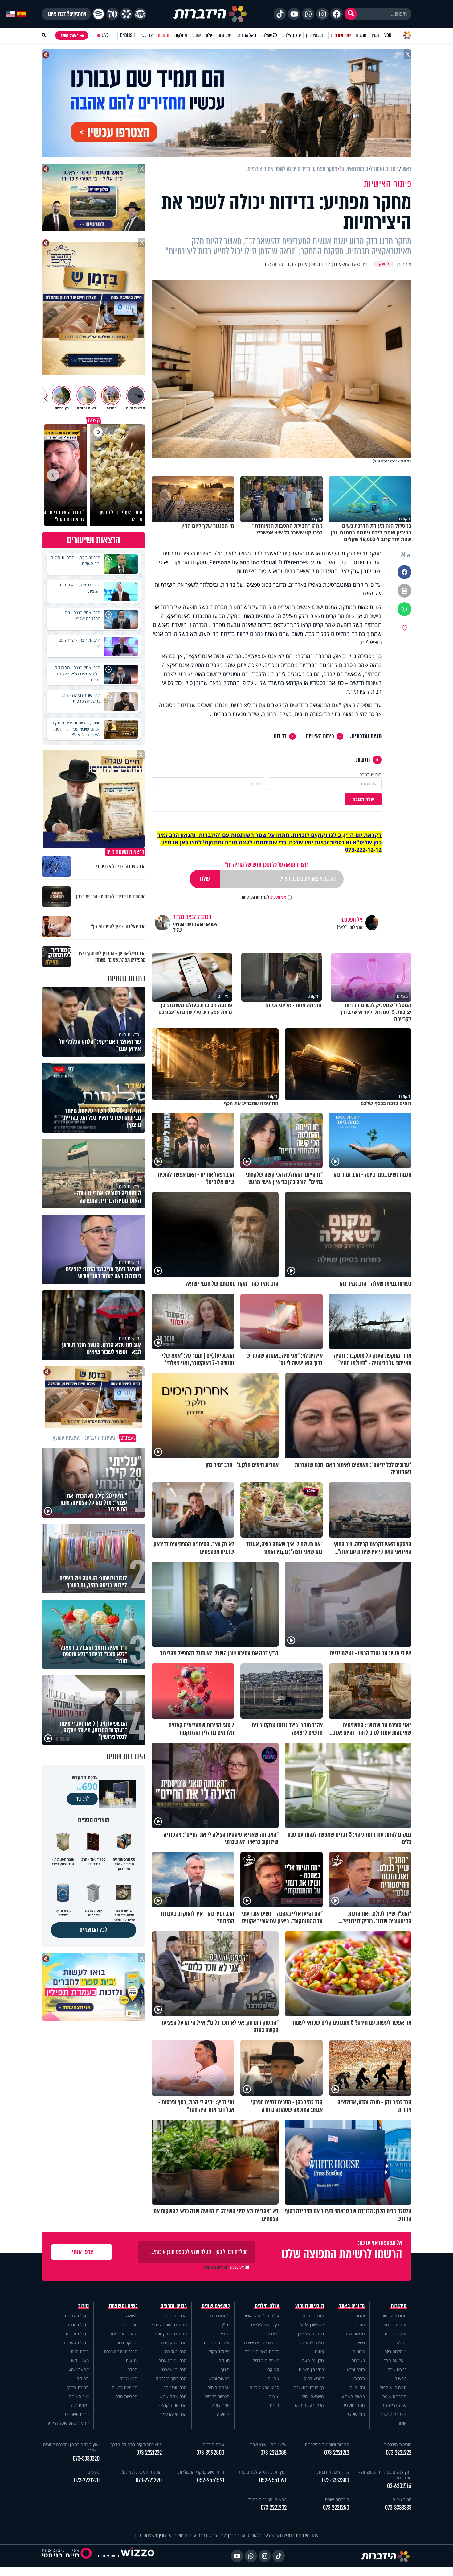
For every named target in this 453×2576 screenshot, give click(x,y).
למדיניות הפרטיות (255, 897)
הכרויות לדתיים (217, 2396)
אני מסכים (264, 897)
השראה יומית (313, 2396)
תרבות (359, 2378)
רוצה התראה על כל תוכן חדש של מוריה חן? (267, 865)
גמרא (225, 2334)
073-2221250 (336, 2508)
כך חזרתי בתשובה (309, 2387)
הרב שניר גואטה (173, 2361)
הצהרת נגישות (394, 2414)
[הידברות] (210, 14)
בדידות (280, 736)
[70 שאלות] (112, 14)
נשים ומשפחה (123, 2306)
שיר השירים (79, 2396)
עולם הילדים (292, 35)
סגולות (224, 2361)
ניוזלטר (400, 2343)
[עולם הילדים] (140, 14)
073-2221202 (274, 2508)
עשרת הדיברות (217, 2343)
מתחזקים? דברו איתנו (66, 14)
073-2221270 (87, 2480)
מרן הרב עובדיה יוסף (169, 2325)
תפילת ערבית (77, 2334)
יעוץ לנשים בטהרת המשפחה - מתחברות (385, 2475)
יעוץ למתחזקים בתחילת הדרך (136, 2444)
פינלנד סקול (219, 2352)
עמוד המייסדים (394, 2405)
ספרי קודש (221, 2405)
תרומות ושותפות (393, 2387)
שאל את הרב (246, 35)
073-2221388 (273, 2453)
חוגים (275, 2405)
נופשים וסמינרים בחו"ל (267, 2499)
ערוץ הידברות (395, 2325)
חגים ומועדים (354, 2405)
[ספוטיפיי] (99, 14)
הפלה (132, 2369)
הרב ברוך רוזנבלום (171, 2378)
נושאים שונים (216, 2306)
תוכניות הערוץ (310, 2306)
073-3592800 (210, 2453)
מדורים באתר (352, 2306)
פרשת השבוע (353, 2396)
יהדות (360, 2316)
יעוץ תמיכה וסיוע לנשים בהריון (261, 2472)
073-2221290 (149, 2480)
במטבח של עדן (311, 2334)
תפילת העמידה (76, 2343)
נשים (361, 2343)
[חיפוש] (351, 14)
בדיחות (273, 2334)
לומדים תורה (219, 2316)
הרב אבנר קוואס (173, 2405)
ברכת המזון (80, 2352)
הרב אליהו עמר (174, 2414)
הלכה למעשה (312, 2343)
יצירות (274, 2396)
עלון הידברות (396, 2334)
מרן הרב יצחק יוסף (171, 2334)
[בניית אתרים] (137, 2556)
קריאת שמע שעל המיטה (67, 2423)
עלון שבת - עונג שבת (268, 2444)
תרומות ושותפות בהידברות (327, 2444)
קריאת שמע (79, 2369)
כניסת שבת (397, 2369)
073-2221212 (337, 2453)
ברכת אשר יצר (76, 2414)
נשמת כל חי (79, 2405)
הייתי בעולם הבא (309, 2405)
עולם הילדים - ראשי (262, 2316)
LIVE (105, 35)
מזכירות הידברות (398, 2444)
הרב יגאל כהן (175, 2352)
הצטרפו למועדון (69, 35)
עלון (209, 35)
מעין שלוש (80, 2361)
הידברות (399, 2306)
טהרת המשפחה (123, 2334)
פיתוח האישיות (320, 736)
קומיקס (273, 2369)
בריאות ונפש (219, 2378)
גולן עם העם (313, 2361)
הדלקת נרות (127, 2343)
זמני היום (224, 35)
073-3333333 (398, 2508)
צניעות (132, 2361)
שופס (196, 35)
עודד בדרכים (313, 2316)
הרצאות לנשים (125, 2387)
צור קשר (146, 35)
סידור (84, 2306)
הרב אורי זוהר (175, 2387)
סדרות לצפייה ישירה (262, 2352)
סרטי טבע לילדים (264, 2387)
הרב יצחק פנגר (173, 2343)
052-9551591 (273, 2480)
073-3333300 (336, 2480)
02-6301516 (399, 2486)
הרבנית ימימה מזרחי (120, 2352)
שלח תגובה (363, 799)
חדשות (361, 35)
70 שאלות (269, 35)
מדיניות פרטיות (394, 2316)
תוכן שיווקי (356, 2414)
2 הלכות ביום (395, 2352)
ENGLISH (127, 35)
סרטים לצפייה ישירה (262, 2343)
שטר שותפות (341, 35)
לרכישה (82, 1799)
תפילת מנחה (78, 2325)
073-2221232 (149, 2453)
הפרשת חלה (126, 2396)
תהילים (83, 2378)
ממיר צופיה (402, 2499)
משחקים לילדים (266, 2361)
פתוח (319, 2352)
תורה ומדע (356, 2369)
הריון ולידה (129, 2378)
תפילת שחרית (77, 2316)
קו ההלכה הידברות (333, 2472)
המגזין (360, 2325)
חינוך (225, 2369)
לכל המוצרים (94, 1930)
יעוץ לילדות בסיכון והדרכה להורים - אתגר (71, 2447)
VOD (388, 35)
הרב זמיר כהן (316, 35)
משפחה (358, 2361)
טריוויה (273, 2378)
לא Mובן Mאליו (311, 2325)
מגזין (375, 35)
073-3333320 (86, 2459)
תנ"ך (225, 2325)
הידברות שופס (394, 2396)
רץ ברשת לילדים (265, 2325)
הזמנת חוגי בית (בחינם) (142, 2472)
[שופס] (126, 14)
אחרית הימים (218, 2387)
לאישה (132, 2316)
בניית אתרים (108, 2556)
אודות (402, 2423)
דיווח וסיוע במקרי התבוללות (201, 2472)
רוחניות (359, 2352)
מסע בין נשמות (311, 2369)
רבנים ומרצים (174, 2306)
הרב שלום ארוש (173, 2396)
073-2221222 (399, 2453)
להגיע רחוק (314, 2378)
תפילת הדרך (78, 2387)
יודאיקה (223, 2414)
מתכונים (131, 2325)
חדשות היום (355, 2334)
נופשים (400, 2378)
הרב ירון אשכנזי (174, 2369)
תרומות (163, 35)
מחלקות (181, 35)
